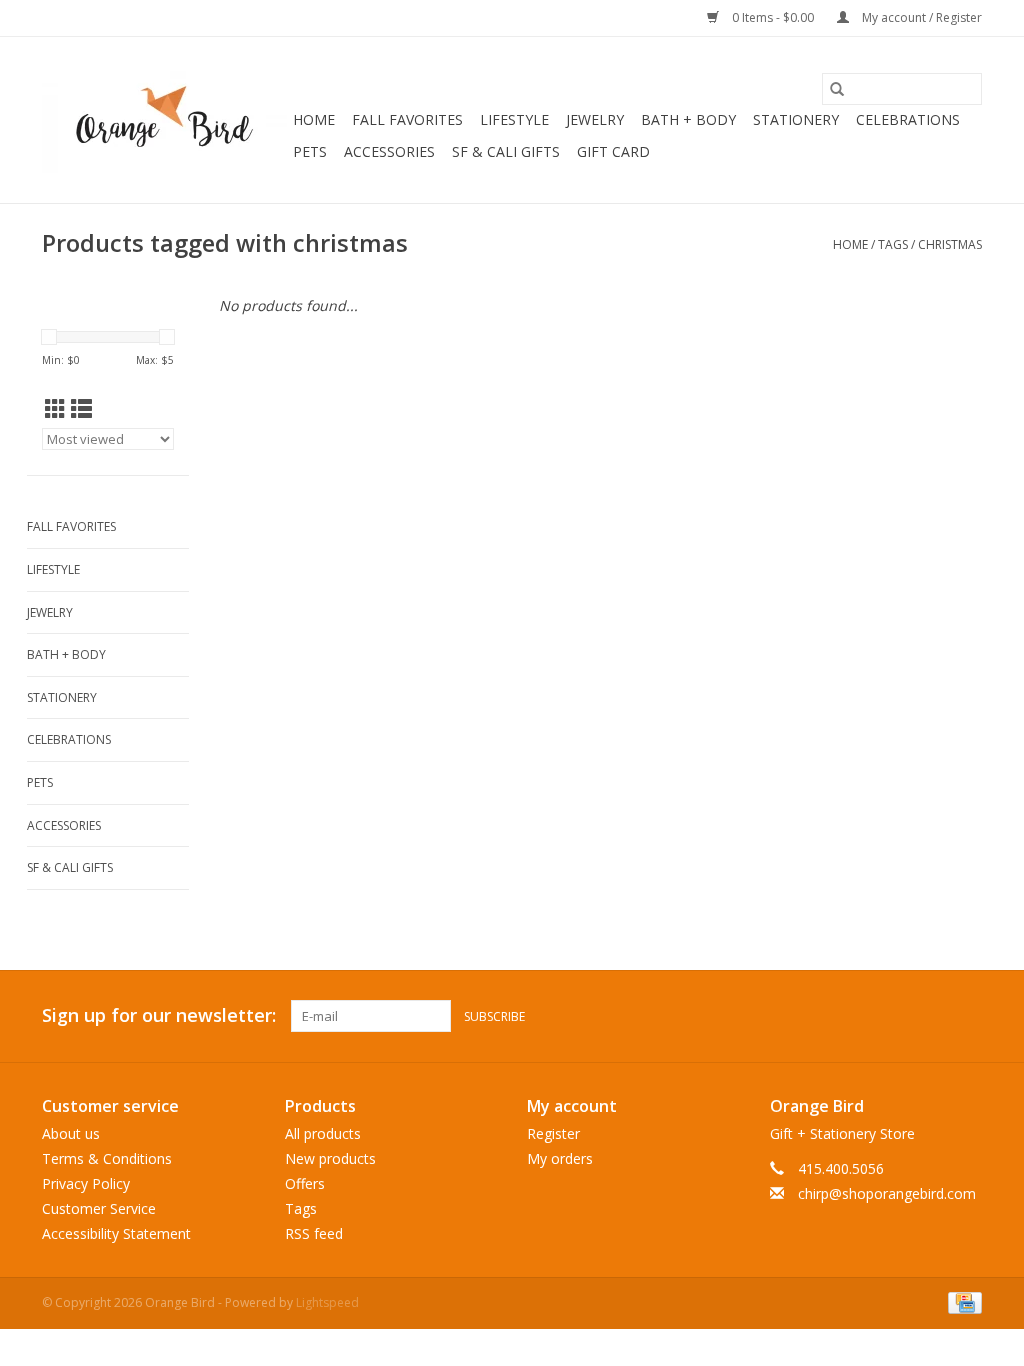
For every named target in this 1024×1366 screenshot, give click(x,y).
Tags (893, 244)
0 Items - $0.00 (773, 17)
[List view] (81, 409)
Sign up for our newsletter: (159, 1015)
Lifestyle (514, 119)
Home (314, 119)
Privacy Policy (86, 1183)
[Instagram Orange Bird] (966, 1016)
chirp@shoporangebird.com (887, 1193)
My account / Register (920, 17)
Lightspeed (327, 1302)
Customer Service (99, 1208)
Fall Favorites (407, 119)
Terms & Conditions (107, 1158)
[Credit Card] (961, 1301)
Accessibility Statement (116, 1233)
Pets (310, 151)
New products (330, 1158)
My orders (560, 1158)
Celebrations (908, 119)
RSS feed (314, 1233)
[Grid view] (55, 409)
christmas (950, 244)
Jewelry (595, 119)
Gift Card (613, 151)
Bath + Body (688, 119)
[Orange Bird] (164, 120)
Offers (305, 1183)
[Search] (837, 89)
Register (553, 1133)
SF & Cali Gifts (506, 151)
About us (71, 1133)
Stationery (796, 119)
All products (323, 1133)
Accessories (389, 151)
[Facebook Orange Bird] (930, 1016)
